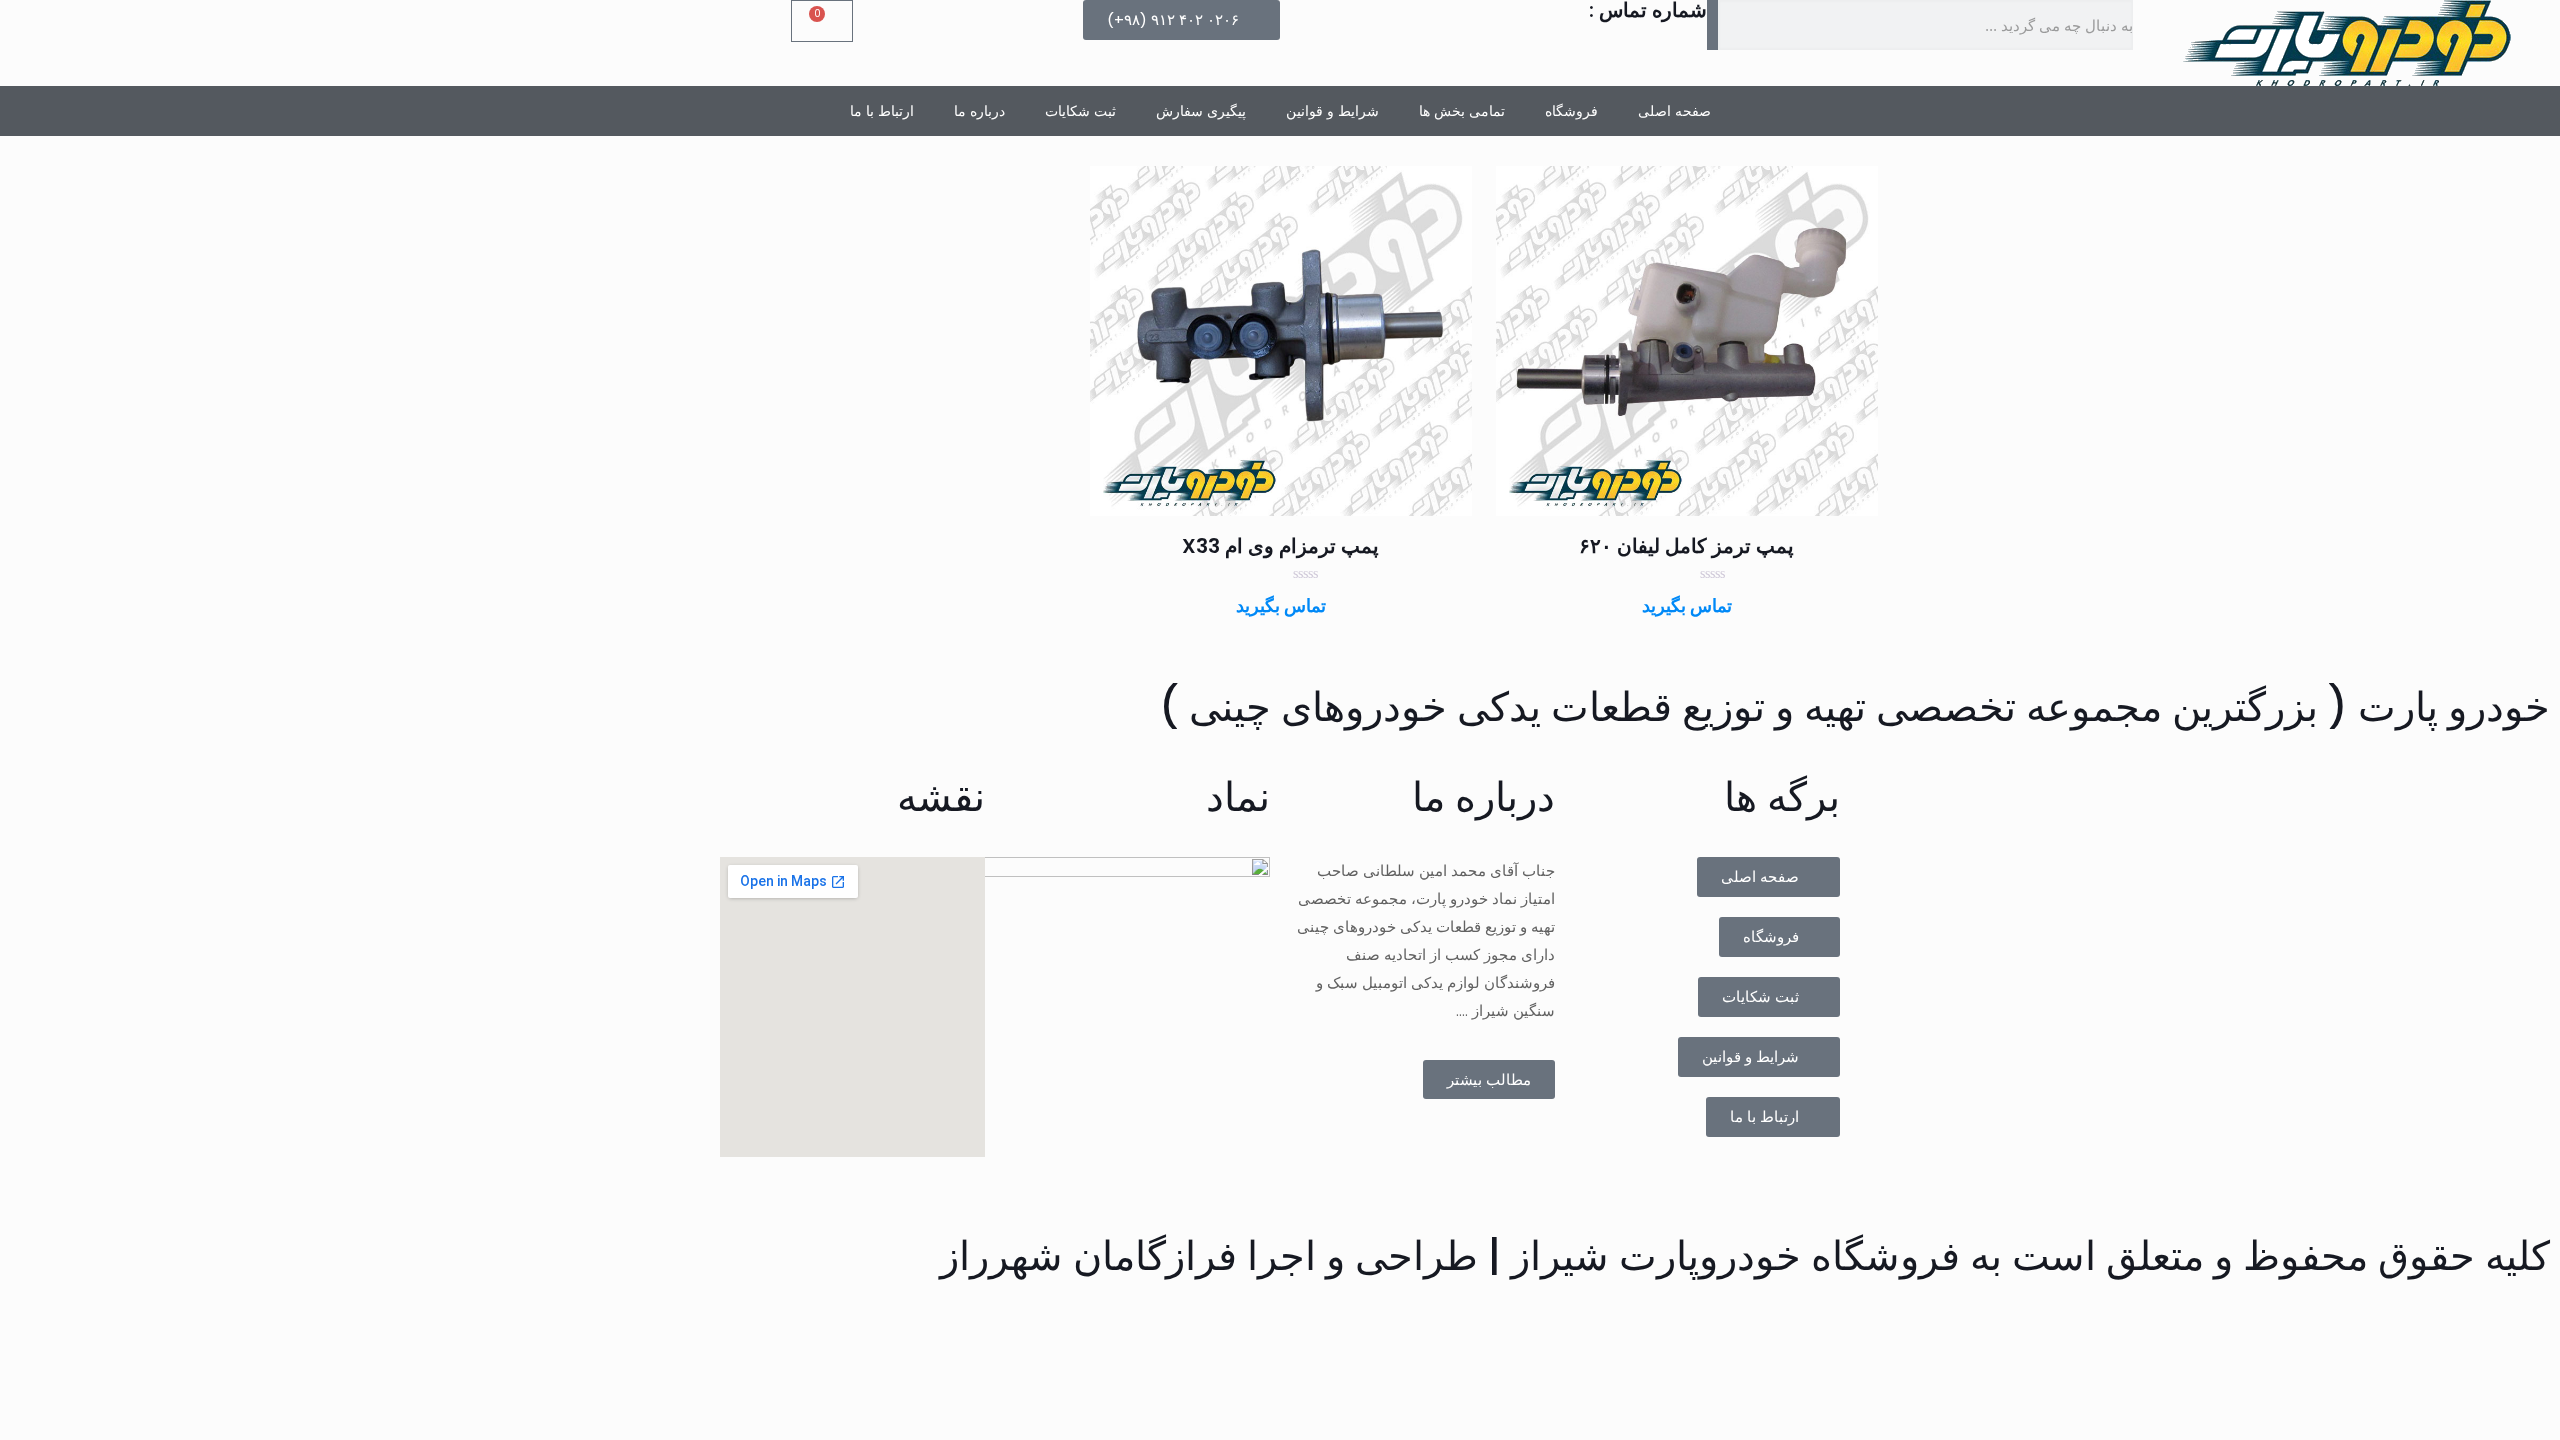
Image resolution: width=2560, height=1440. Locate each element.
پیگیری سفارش (1201, 111)
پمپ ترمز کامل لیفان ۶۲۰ (1686, 546)
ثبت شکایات (1080, 111)
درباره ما (979, 111)
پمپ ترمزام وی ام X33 (1280, 546)
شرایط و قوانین (1332, 111)
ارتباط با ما (882, 111)
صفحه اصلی (1674, 111)
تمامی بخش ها (1462, 111)
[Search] (1713, 25)
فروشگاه (1571, 111)
